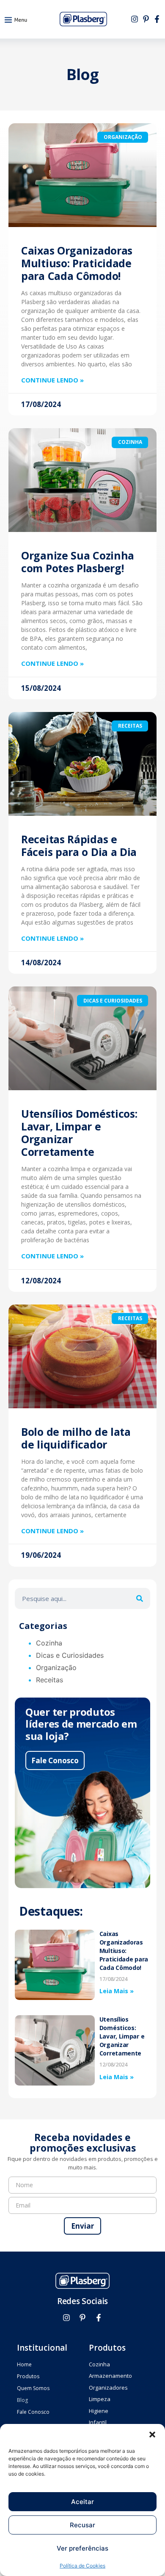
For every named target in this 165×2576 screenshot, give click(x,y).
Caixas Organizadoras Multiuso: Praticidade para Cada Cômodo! (77, 263)
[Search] (140, 1598)
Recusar (82, 2525)
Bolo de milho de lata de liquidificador (76, 1438)
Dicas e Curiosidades (70, 1655)
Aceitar (82, 2502)
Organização (56, 1667)
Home (24, 2364)
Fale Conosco (55, 1760)
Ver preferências (82, 2548)
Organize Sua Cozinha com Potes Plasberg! (78, 562)
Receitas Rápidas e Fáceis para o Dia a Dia (79, 845)
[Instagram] (135, 19)
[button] (152, 2435)
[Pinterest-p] (146, 19)
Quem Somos (33, 2388)
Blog (22, 2400)
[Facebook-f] (157, 19)
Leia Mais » (117, 1991)
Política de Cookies (82, 2566)
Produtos (28, 2376)
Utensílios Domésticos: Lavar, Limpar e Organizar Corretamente (79, 1133)
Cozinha (49, 1643)
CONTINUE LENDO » (52, 380)
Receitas (49, 1680)
